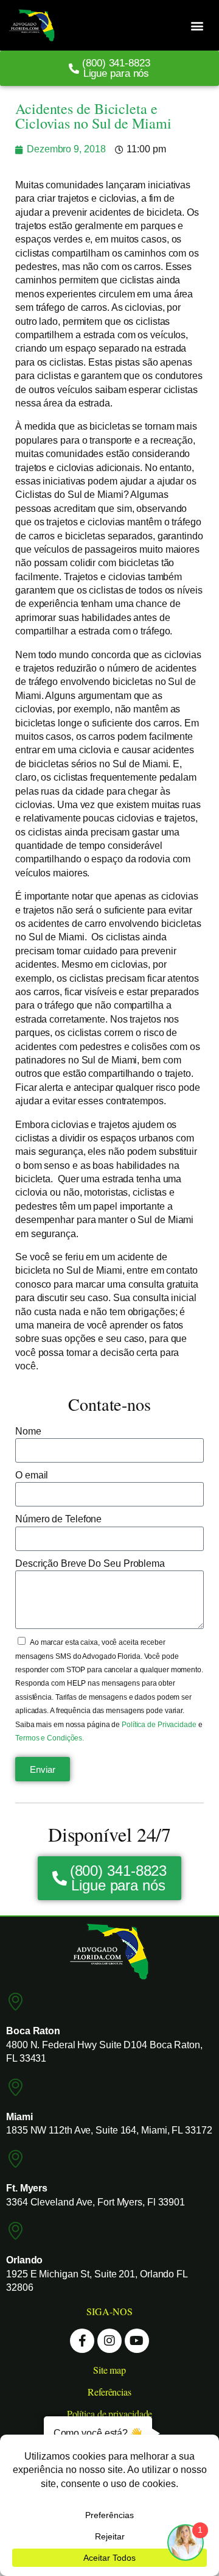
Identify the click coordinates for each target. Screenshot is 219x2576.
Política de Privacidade (160, 1725)
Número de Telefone (58, 1519)
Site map (109, 2370)
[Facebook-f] (82, 2341)
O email (32, 1475)
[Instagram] (109, 2341)
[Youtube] (137, 2341)
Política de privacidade (110, 2414)
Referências (109, 2392)
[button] (197, 25)
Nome (28, 1431)
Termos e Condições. (50, 1738)
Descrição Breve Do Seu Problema (90, 1563)
